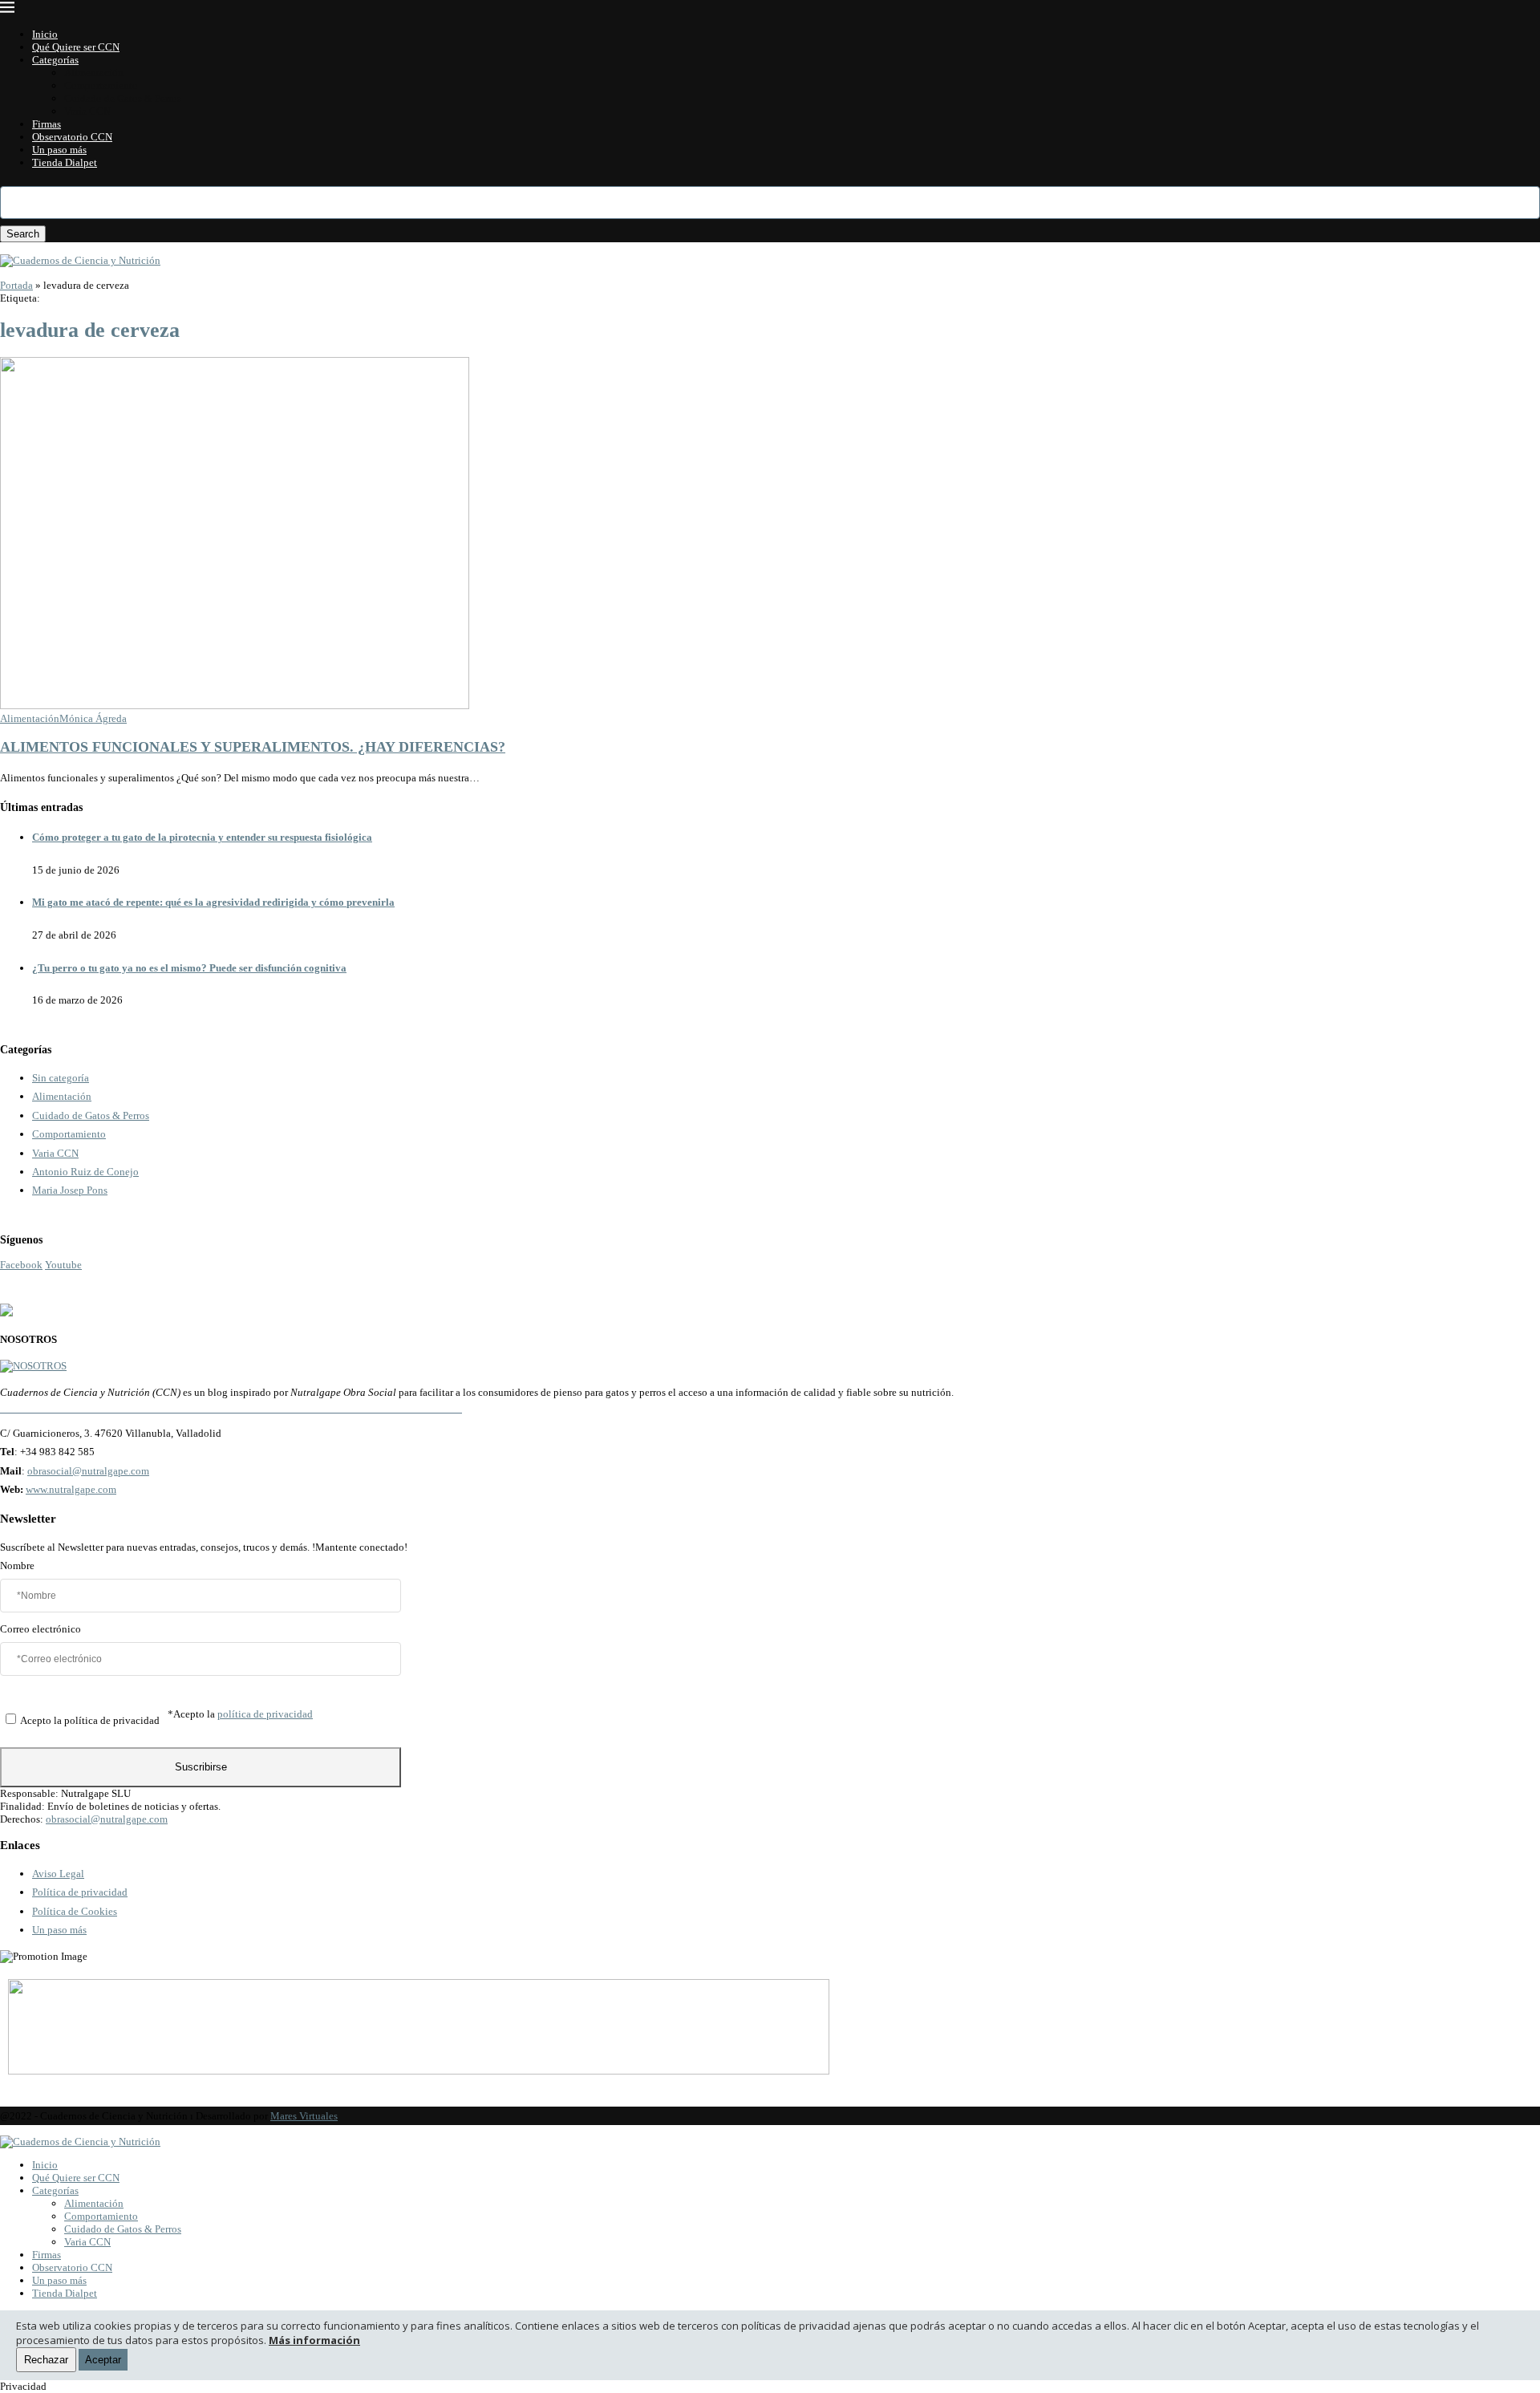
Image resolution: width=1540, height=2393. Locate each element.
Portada (16, 285)
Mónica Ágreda (93, 718)
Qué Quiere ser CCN (76, 47)
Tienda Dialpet (65, 162)
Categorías (55, 60)
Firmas (47, 124)
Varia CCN (87, 111)
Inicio (45, 34)
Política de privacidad (80, 1892)
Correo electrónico (41, 1629)
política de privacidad (265, 1714)
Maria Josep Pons (70, 1190)
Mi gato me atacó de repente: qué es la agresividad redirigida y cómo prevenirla (213, 902)
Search (23, 234)
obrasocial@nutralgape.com (88, 1471)
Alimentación (94, 73)
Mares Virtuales (304, 2116)
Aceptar (103, 2360)
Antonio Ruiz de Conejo (85, 1172)
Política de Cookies (75, 1911)
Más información (314, 2340)
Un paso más (59, 150)
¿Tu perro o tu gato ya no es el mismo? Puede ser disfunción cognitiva (189, 968)
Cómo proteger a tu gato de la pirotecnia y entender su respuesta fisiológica (202, 837)
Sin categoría (61, 1078)
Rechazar (46, 2360)
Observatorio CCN (72, 137)
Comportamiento (101, 85)
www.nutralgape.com (71, 1489)
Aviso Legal (58, 1874)
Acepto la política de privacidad (90, 1720)
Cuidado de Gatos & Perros (123, 98)
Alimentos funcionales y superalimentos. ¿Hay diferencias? (253, 747)
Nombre (17, 1566)
